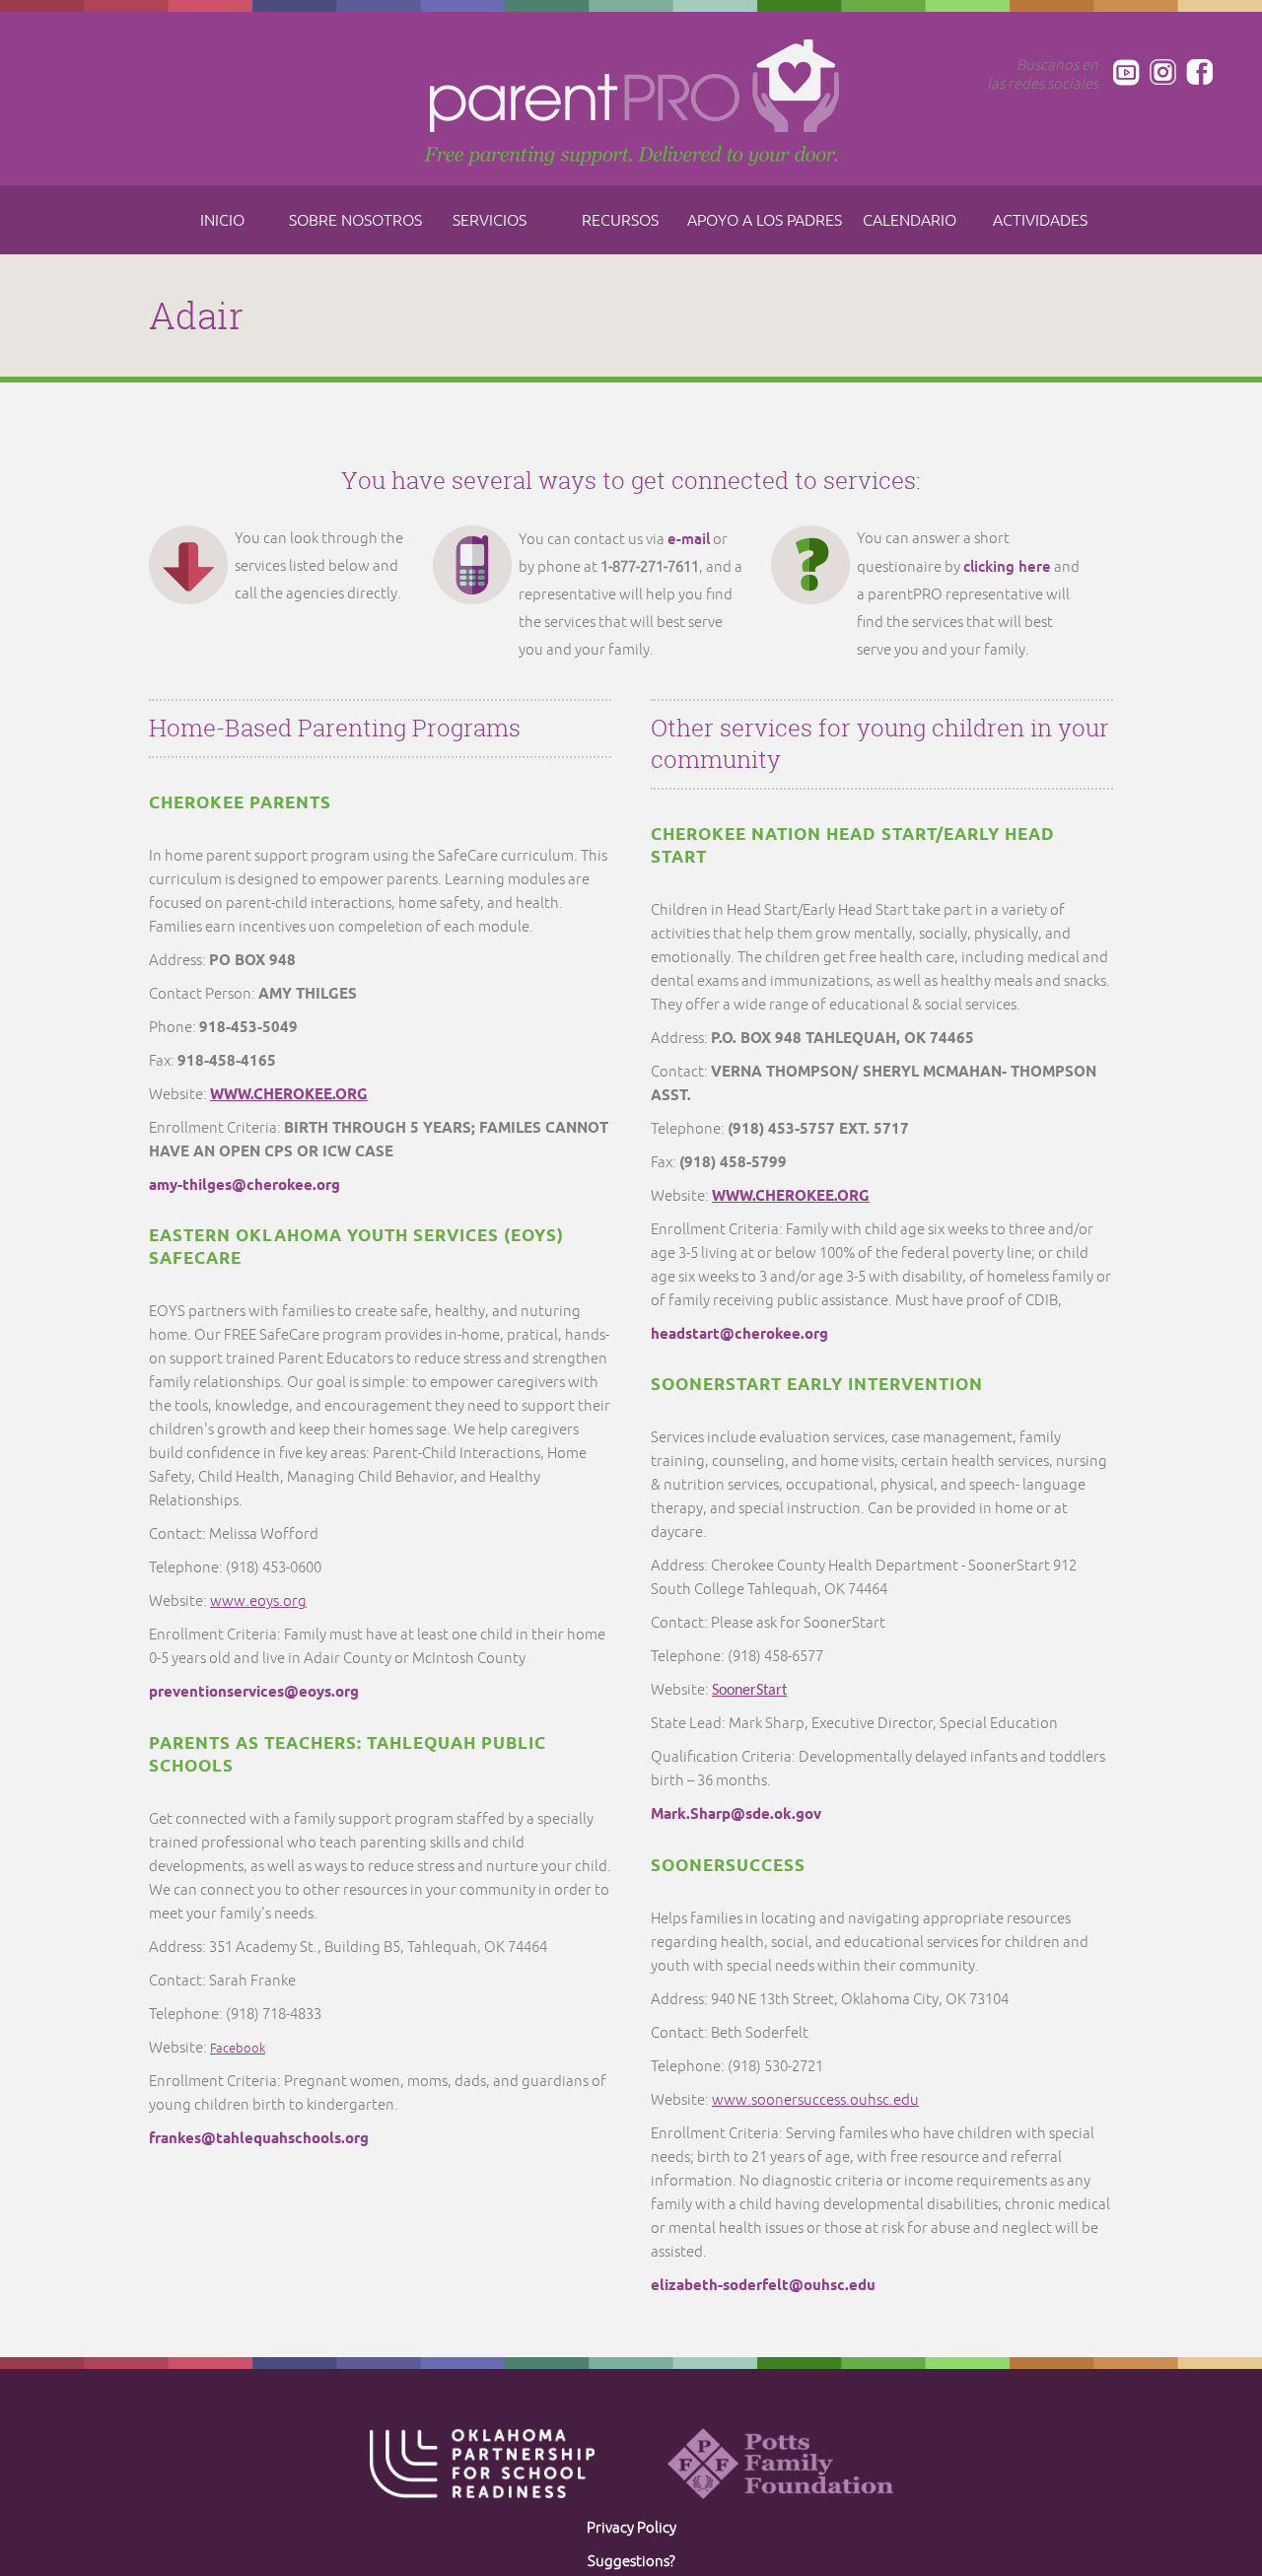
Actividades (1040, 221)
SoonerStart (749, 1691)
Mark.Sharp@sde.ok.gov (736, 1815)
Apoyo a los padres (765, 221)
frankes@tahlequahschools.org (259, 2139)
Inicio (222, 221)
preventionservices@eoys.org (254, 1693)
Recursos (620, 221)
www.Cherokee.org (791, 1197)
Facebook (238, 2049)
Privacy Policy (631, 2528)
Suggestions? (631, 2562)
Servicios (490, 221)
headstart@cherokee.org (739, 1335)
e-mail (689, 539)
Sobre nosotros (355, 221)
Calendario (910, 221)
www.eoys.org (258, 1601)
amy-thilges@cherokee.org (245, 1186)
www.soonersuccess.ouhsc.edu (815, 2100)
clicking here (1007, 566)
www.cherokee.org (289, 1095)
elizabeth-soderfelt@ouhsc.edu (763, 2286)
